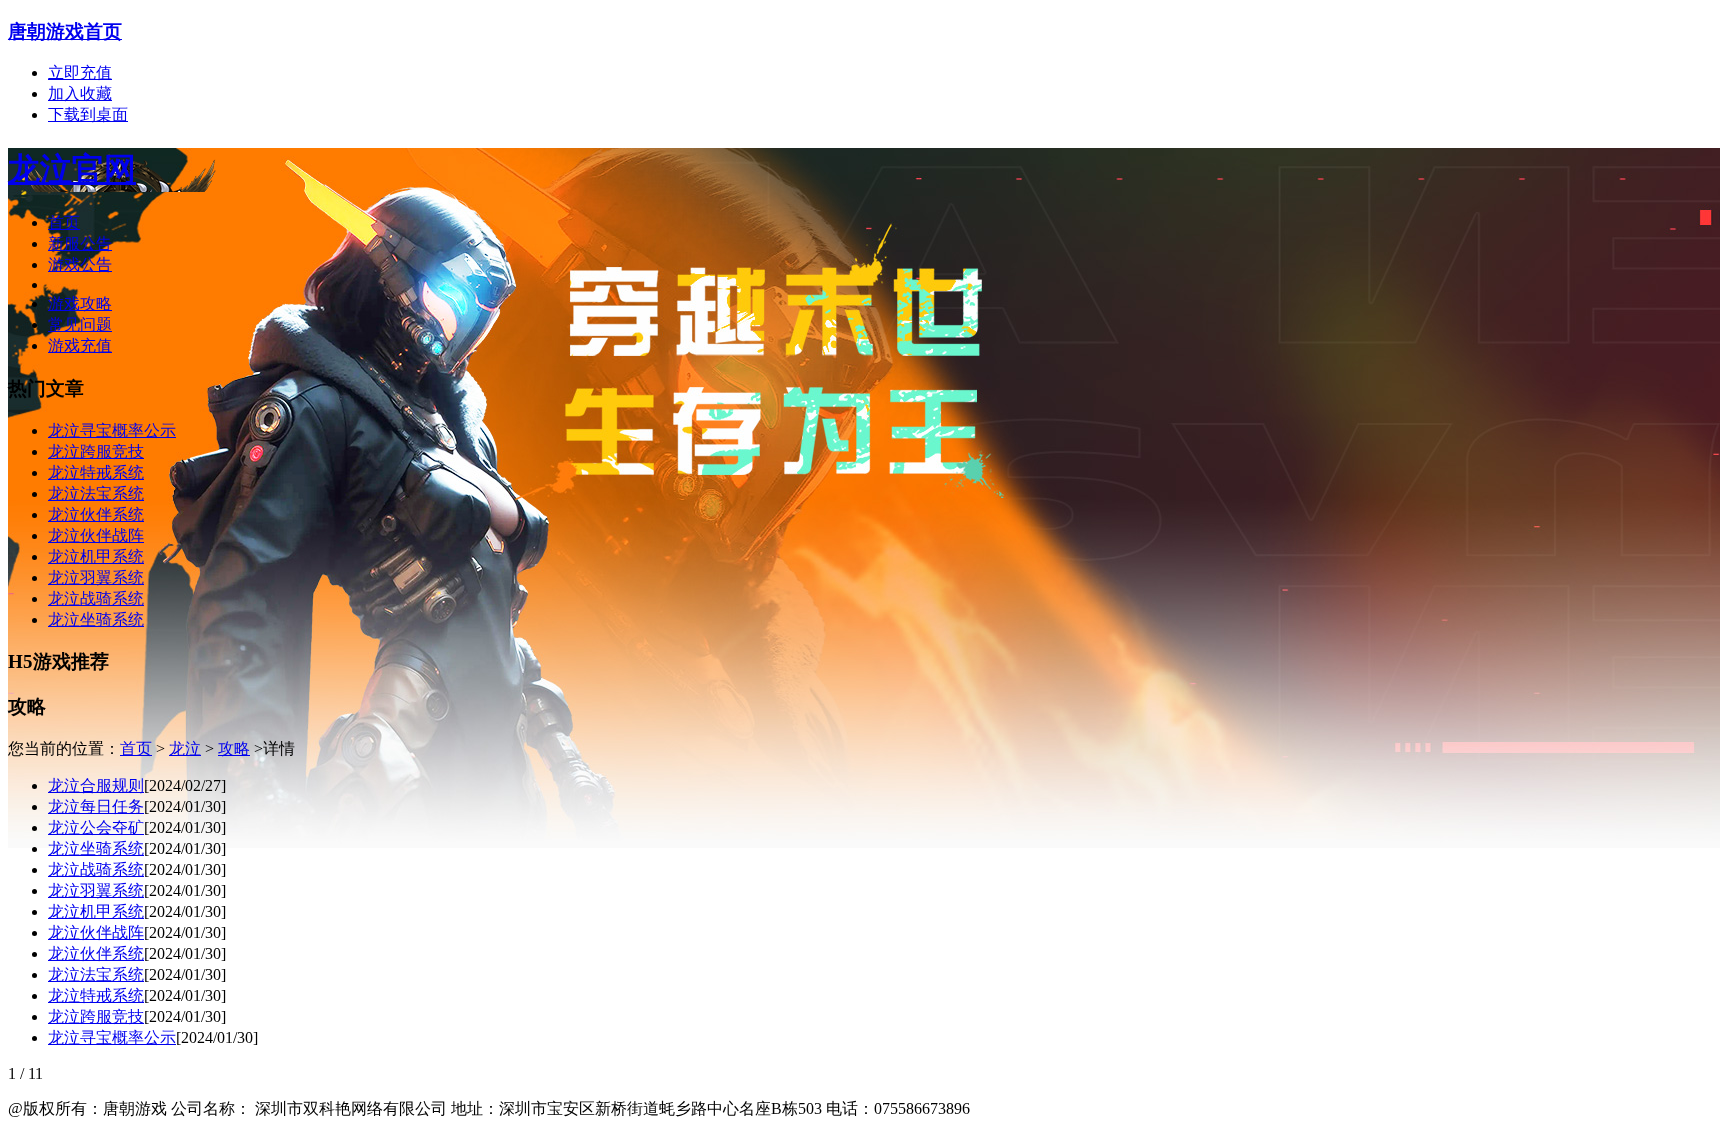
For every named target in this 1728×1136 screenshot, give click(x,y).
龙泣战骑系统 (96, 869)
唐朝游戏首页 (65, 31)
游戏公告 (80, 264)
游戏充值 (80, 345)
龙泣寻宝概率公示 (112, 1037)
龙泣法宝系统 (96, 974)
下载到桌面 (88, 114)
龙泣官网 (72, 169)
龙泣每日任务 (96, 806)
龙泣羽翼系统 (96, 890)
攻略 (234, 748)
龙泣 (185, 748)
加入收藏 (80, 93)
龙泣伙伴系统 (96, 953)
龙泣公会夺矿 (96, 827)
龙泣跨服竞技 (96, 1016)
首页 (64, 222)
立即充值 (80, 72)
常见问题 (80, 324)
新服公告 (80, 243)
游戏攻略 (80, 303)
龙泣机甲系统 (96, 911)
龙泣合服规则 (96, 785)
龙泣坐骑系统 (96, 848)
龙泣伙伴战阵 (96, 932)
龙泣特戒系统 (96, 995)
